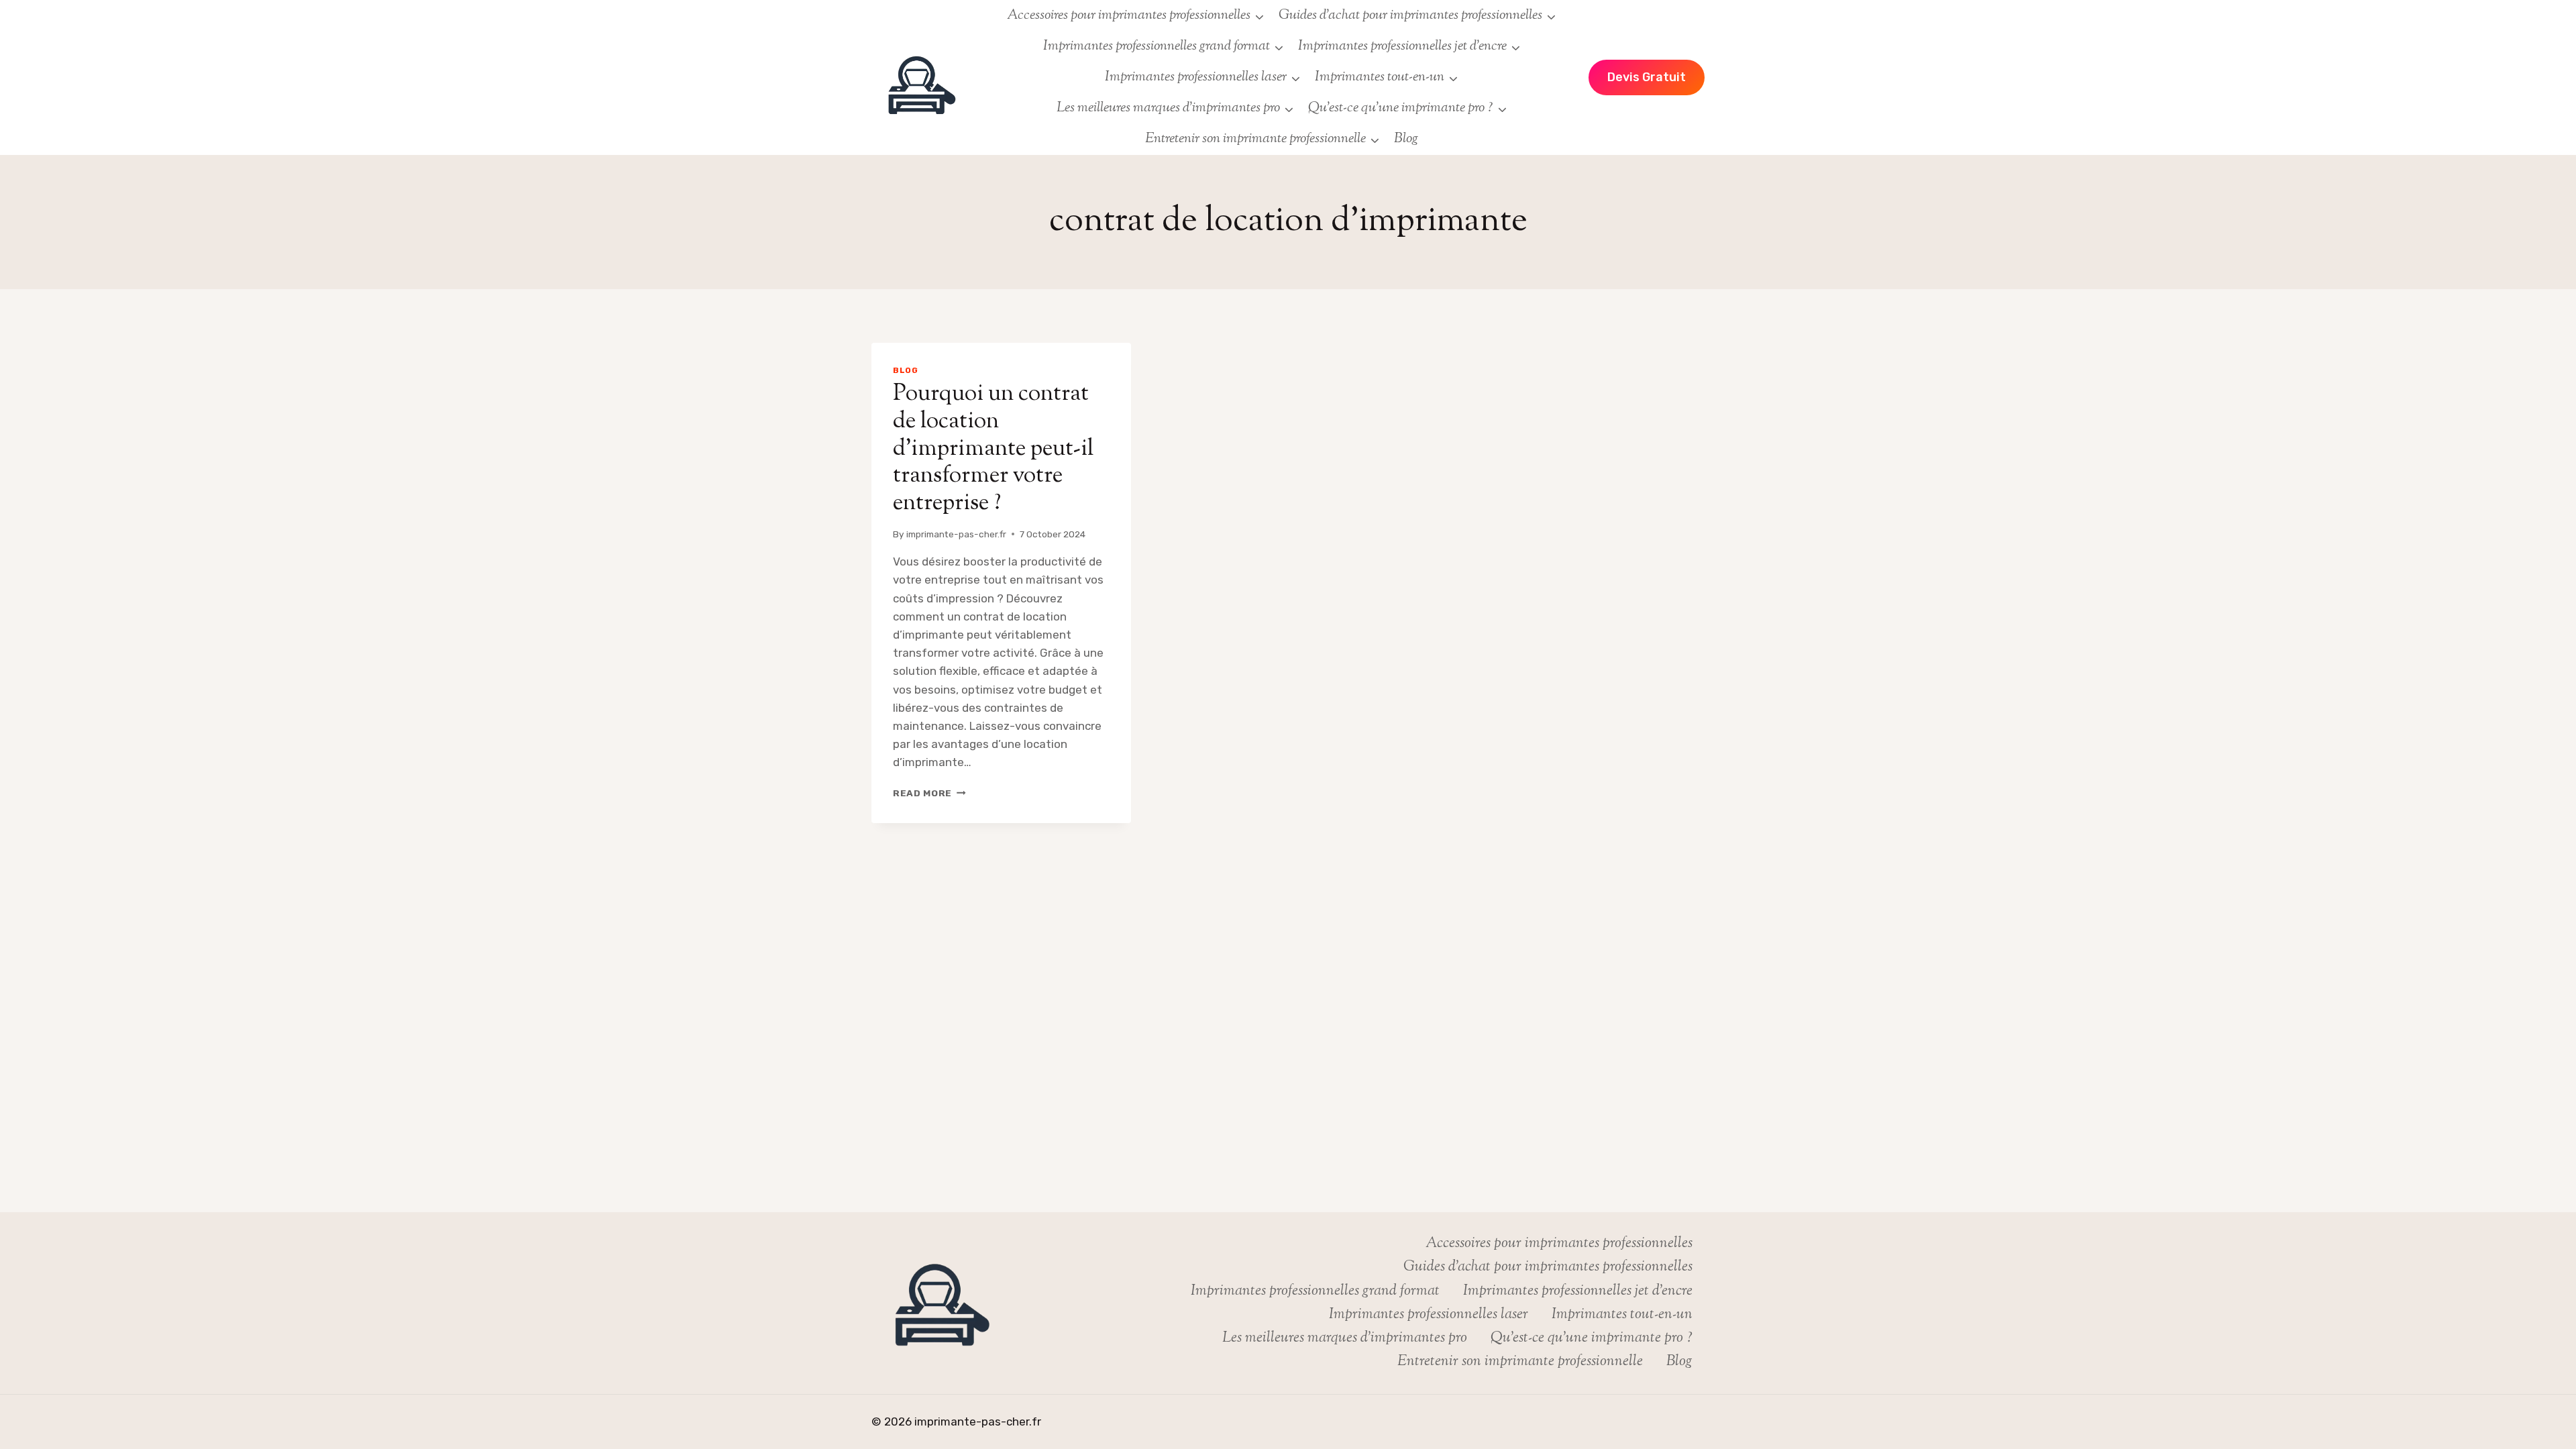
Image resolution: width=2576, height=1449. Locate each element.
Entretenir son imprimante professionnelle (1520, 1362)
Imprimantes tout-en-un (1622, 1315)
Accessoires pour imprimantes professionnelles (1559, 1244)
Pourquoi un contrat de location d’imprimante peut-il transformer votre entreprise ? (993, 449)
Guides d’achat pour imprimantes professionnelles (1548, 1267)
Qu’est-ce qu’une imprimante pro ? (1592, 1338)
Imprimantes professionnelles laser (1429, 1315)
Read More (929, 793)
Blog (1406, 139)
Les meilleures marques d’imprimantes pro (1345, 1338)
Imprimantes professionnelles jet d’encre (1578, 1291)
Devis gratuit (1647, 77)
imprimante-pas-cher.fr (956, 534)
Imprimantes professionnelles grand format (1315, 1291)
